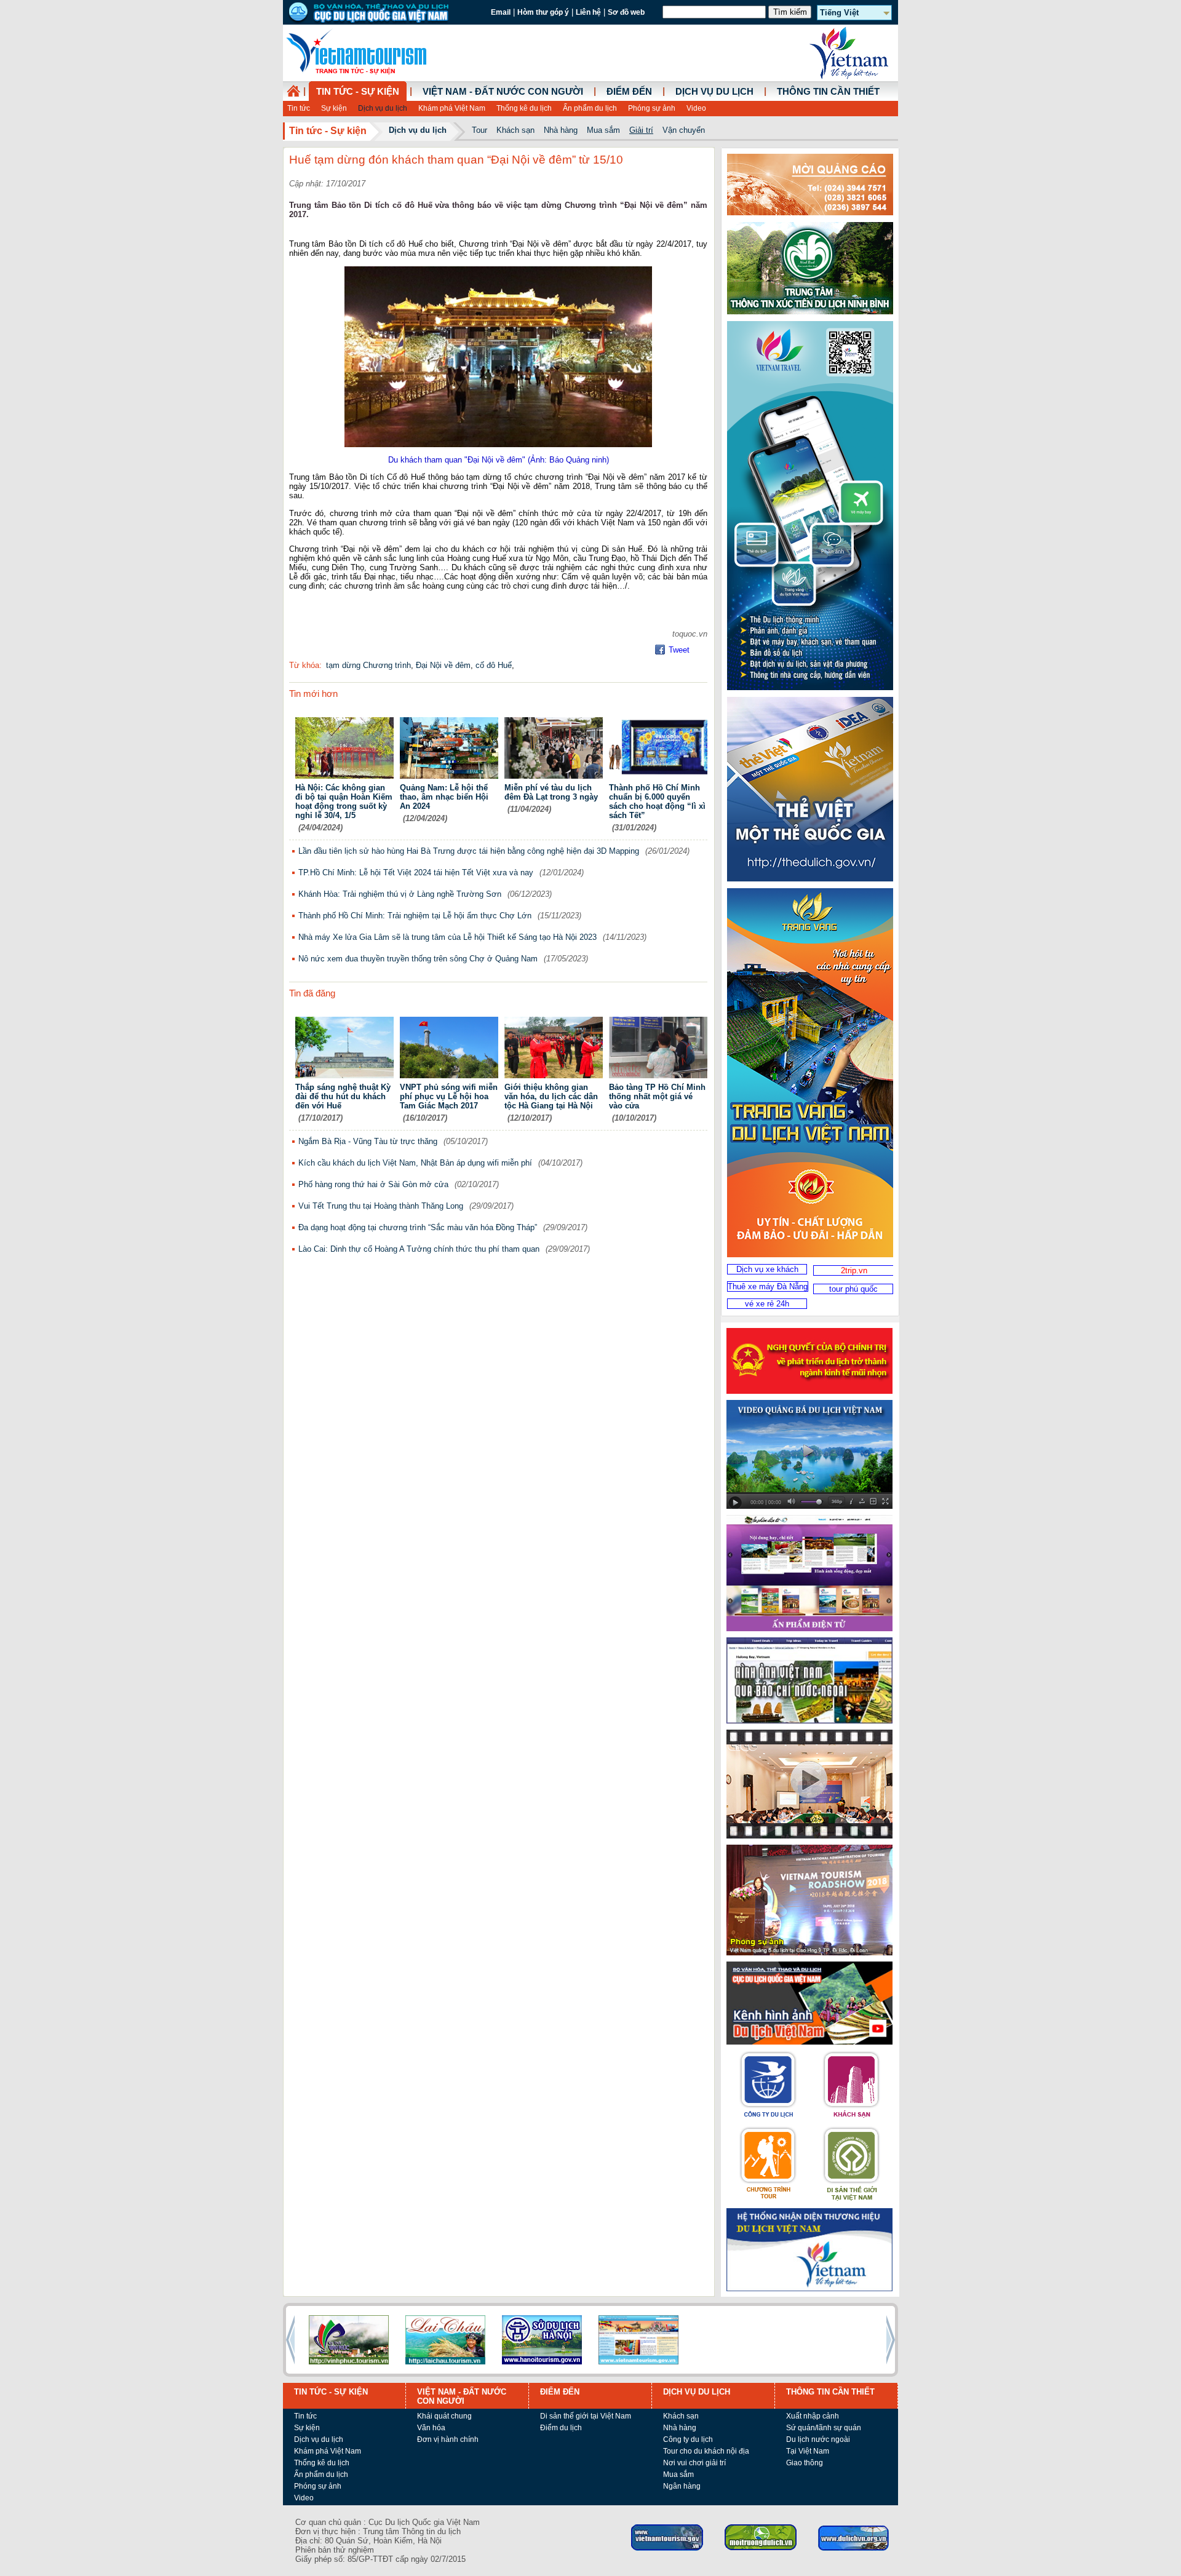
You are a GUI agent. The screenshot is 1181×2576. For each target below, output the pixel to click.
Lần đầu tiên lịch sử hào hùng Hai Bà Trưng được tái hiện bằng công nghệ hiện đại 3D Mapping (469, 851)
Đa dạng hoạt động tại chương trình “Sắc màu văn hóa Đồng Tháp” (418, 1227)
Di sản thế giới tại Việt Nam (586, 2416)
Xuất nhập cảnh (813, 2416)
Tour (479, 130)
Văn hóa (431, 2428)
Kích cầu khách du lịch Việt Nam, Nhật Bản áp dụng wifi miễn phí (415, 1163)
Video (696, 108)
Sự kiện (334, 108)
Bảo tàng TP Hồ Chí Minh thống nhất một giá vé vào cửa (657, 1096)
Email (501, 12)
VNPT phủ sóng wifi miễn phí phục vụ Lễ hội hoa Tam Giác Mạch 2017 (449, 1096)
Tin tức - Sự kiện (358, 92)
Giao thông (805, 2463)
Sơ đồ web (626, 12)
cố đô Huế (494, 665)
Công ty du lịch (688, 2439)
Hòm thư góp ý (543, 12)
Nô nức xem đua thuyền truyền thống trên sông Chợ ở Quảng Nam (418, 959)
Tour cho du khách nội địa (706, 2451)
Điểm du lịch (561, 2428)
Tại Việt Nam (808, 2451)
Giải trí (641, 130)
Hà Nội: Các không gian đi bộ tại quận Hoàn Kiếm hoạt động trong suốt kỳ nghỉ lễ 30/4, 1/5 (344, 801)
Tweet (679, 650)
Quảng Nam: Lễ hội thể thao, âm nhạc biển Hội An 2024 (444, 797)
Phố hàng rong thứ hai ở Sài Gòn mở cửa (373, 1184)
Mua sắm (603, 130)
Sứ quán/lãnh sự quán (824, 2428)
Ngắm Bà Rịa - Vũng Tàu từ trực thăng (368, 1141)
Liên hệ (588, 12)
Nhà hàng (561, 130)
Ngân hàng (682, 2486)
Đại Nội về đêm (443, 665)
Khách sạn (515, 130)
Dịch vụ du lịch (383, 108)
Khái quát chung (444, 2416)
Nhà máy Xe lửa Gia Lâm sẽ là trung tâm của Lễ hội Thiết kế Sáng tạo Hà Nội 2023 (447, 937)
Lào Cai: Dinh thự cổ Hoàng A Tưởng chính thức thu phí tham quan (419, 1249)
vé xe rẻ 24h (767, 1304)
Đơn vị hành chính (448, 2439)
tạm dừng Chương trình (368, 665)
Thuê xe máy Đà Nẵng (768, 1286)
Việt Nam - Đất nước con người (503, 92)
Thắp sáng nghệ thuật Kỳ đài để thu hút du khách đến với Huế (343, 1096)
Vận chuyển (684, 130)
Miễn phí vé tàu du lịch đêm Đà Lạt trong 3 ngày (551, 792)
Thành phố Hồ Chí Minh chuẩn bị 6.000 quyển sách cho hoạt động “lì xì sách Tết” (657, 801)
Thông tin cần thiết (828, 92)
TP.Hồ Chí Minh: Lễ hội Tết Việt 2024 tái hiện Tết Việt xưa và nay (416, 873)
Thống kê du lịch (524, 108)
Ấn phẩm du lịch (590, 108)
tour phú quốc (853, 1289)
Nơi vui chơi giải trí (694, 2463)
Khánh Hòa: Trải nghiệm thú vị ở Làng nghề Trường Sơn (400, 894)
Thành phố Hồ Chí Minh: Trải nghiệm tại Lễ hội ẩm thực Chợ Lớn (415, 916)
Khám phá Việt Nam (452, 108)
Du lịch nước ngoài (818, 2439)
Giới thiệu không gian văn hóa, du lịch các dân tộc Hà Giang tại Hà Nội (551, 1096)
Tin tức (299, 108)
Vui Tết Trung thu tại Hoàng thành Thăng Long (381, 1206)
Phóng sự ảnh (652, 108)
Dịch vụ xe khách (767, 1269)
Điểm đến (629, 92)
